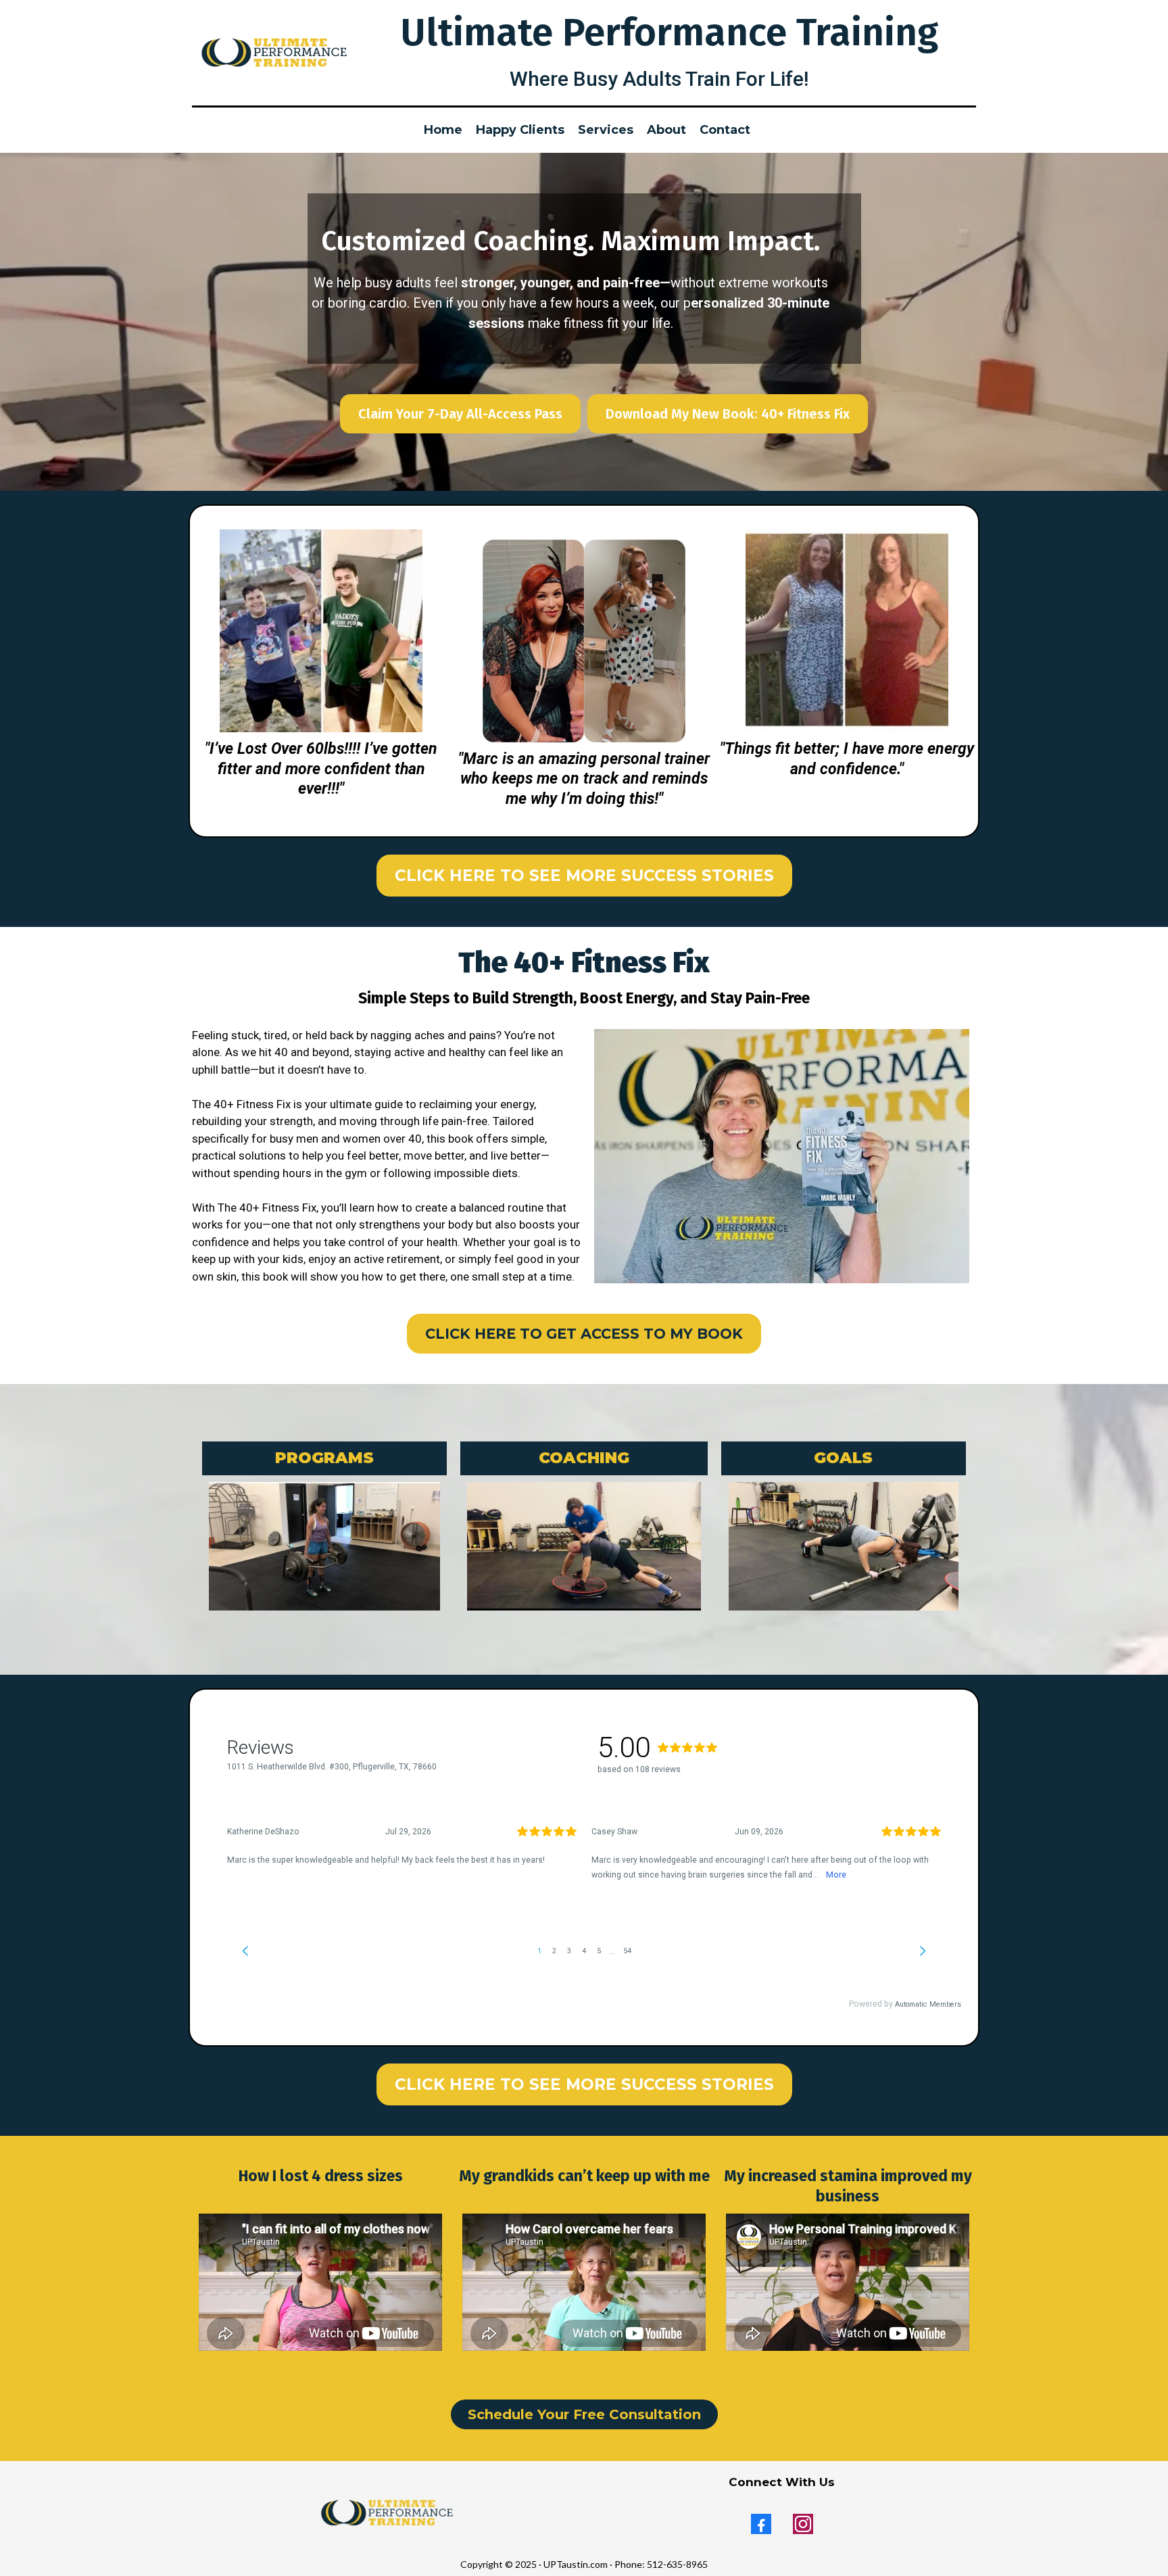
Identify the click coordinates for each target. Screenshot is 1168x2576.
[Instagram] (803, 2524)
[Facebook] (761, 2524)
